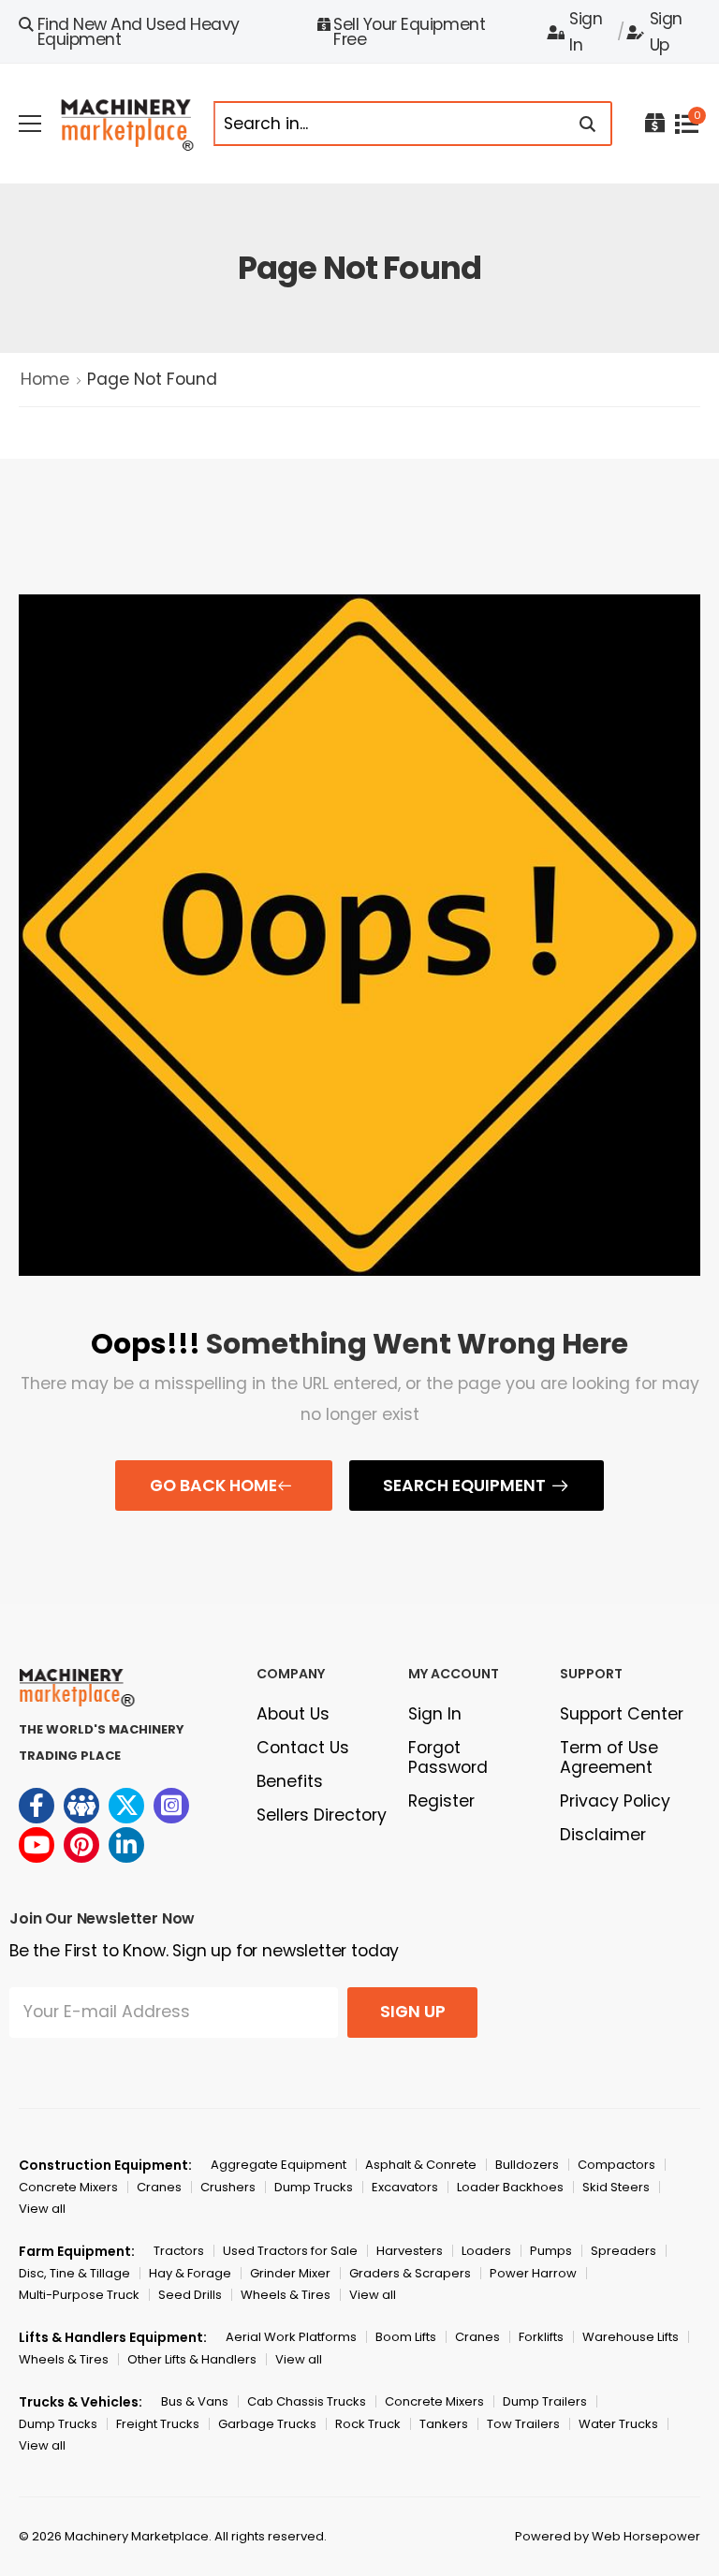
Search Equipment (464, 1486)
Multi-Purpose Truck (79, 2295)
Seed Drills (190, 2295)
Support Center (622, 1714)
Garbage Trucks (267, 2424)
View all (42, 2209)
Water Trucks (618, 2424)
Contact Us (303, 1748)
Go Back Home (213, 1486)
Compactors (616, 2165)
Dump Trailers (545, 2401)
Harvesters (410, 2251)
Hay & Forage (190, 2273)
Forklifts (541, 2337)
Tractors (179, 2251)
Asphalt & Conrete (421, 2165)
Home (45, 379)
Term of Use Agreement (609, 1757)
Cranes (159, 2187)
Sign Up (666, 32)
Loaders (486, 2251)
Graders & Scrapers (410, 2273)
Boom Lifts (406, 2337)
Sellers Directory (322, 1815)
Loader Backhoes (510, 2187)
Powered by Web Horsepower (608, 2536)
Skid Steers (616, 2187)
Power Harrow (533, 2273)
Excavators (405, 2187)
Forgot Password (448, 1757)
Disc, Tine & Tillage (74, 2273)
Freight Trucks (158, 2424)
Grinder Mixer (290, 2273)
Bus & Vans (195, 2401)
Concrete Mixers (68, 2187)
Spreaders (624, 2251)
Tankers (444, 2424)
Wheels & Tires (286, 2295)
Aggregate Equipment (279, 2165)
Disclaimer (603, 1835)
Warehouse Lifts (631, 2337)
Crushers (228, 2187)
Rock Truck (368, 2424)
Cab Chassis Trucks (307, 2401)
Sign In (586, 32)
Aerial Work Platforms (291, 2337)
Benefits (290, 1781)
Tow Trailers (523, 2424)
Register (441, 1801)
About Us (293, 1714)
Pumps (551, 2251)
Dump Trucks (314, 2187)
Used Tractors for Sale (290, 2251)
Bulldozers (527, 2165)
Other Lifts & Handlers (192, 2359)
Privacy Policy (615, 1801)
